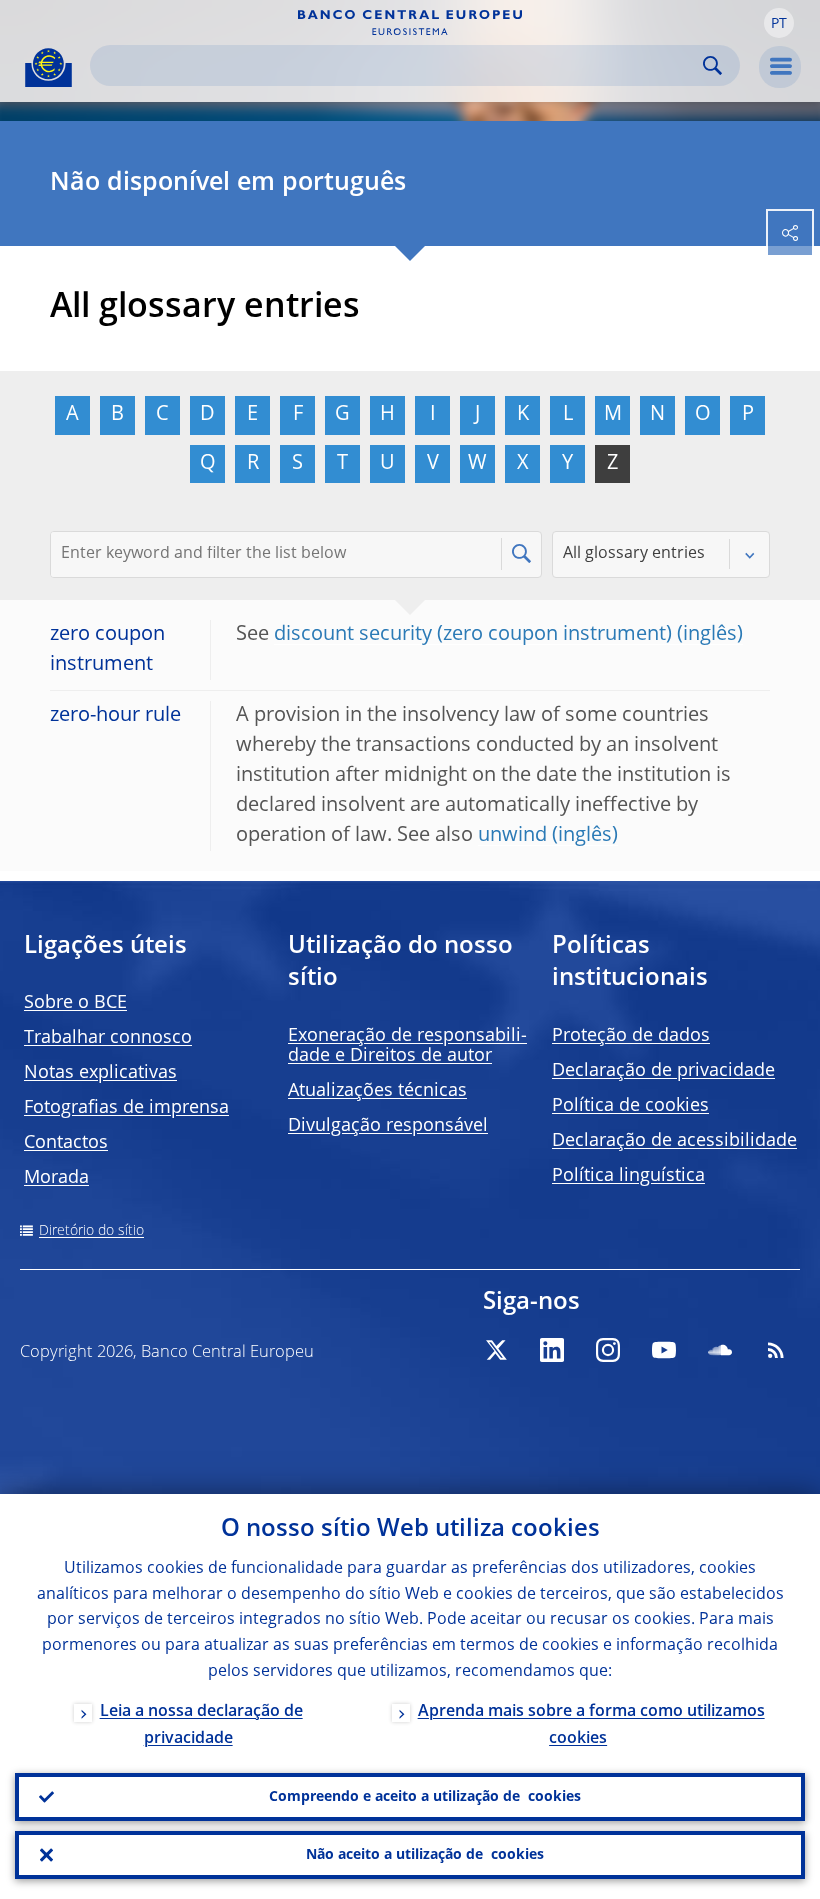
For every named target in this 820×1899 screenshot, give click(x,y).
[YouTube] (664, 1350)
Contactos (66, 1143)
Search (712, 65)
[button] (779, 23)
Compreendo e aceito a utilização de (425, 1797)
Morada (56, 1178)
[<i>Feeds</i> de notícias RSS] (776, 1350)
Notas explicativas (100, 1073)
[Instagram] (608, 1350)
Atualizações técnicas (377, 1091)
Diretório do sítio (91, 1231)
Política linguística (628, 1176)
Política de (630, 1106)
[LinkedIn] (552, 1350)
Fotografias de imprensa (126, 1108)
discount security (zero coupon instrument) (473, 635)
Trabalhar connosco (108, 1038)
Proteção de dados (631, 1036)
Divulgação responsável (388, 1126)
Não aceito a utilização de (425, 1855)
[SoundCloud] (720, 1350)
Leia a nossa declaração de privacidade (201, 1725)
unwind (512, 836)
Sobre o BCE (75, 1003)
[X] (496, 1350)
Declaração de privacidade (663, 1071)
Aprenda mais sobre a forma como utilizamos (591, 1725)
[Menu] (780, 67)
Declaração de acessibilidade (674, 1141)
